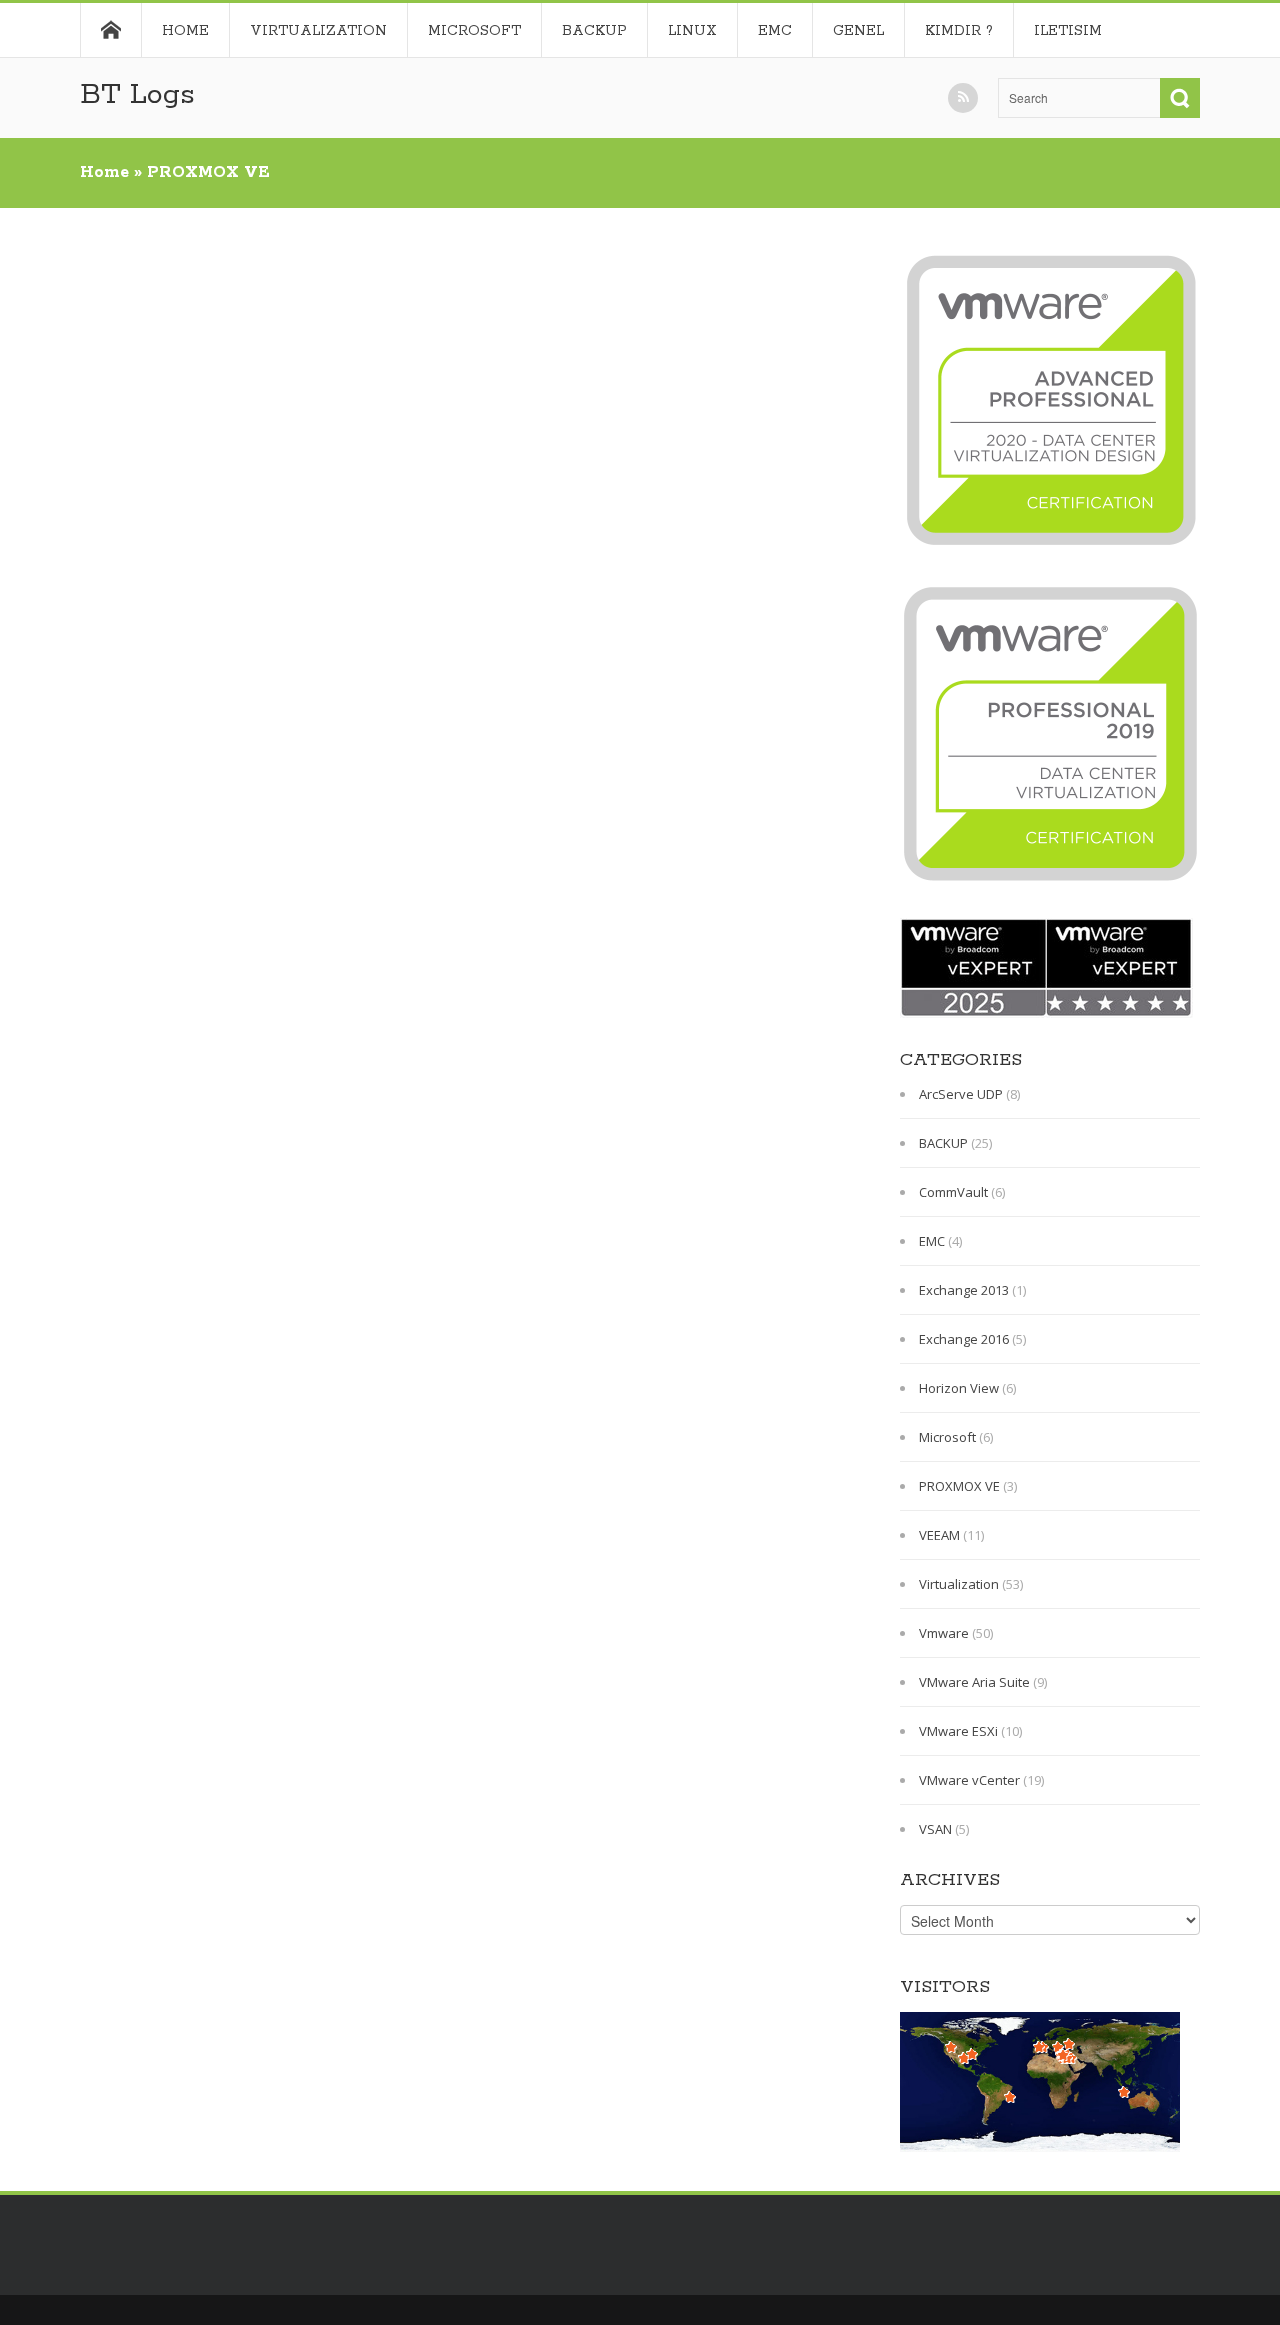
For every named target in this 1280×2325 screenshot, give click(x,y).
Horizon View (959, 1388)
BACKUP (594, 31)
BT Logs (137, 95)
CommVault (953, 1192)
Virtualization (318, 31)
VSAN (935, 1829)
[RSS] (963, 98)
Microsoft (474, 31)
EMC (775, 31)
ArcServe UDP (961, 1094)
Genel (858, 31)
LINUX (692, 31)
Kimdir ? (959, 31)
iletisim (1068, 31)
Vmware (944, 1633)
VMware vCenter (969, 1780)
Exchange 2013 (964, 1290)
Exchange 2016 (964, 1339)
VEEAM (939, 1535)
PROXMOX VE (959, 1486)
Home (110, 30)
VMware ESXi (958, 1731)
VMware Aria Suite (974, 1682)
